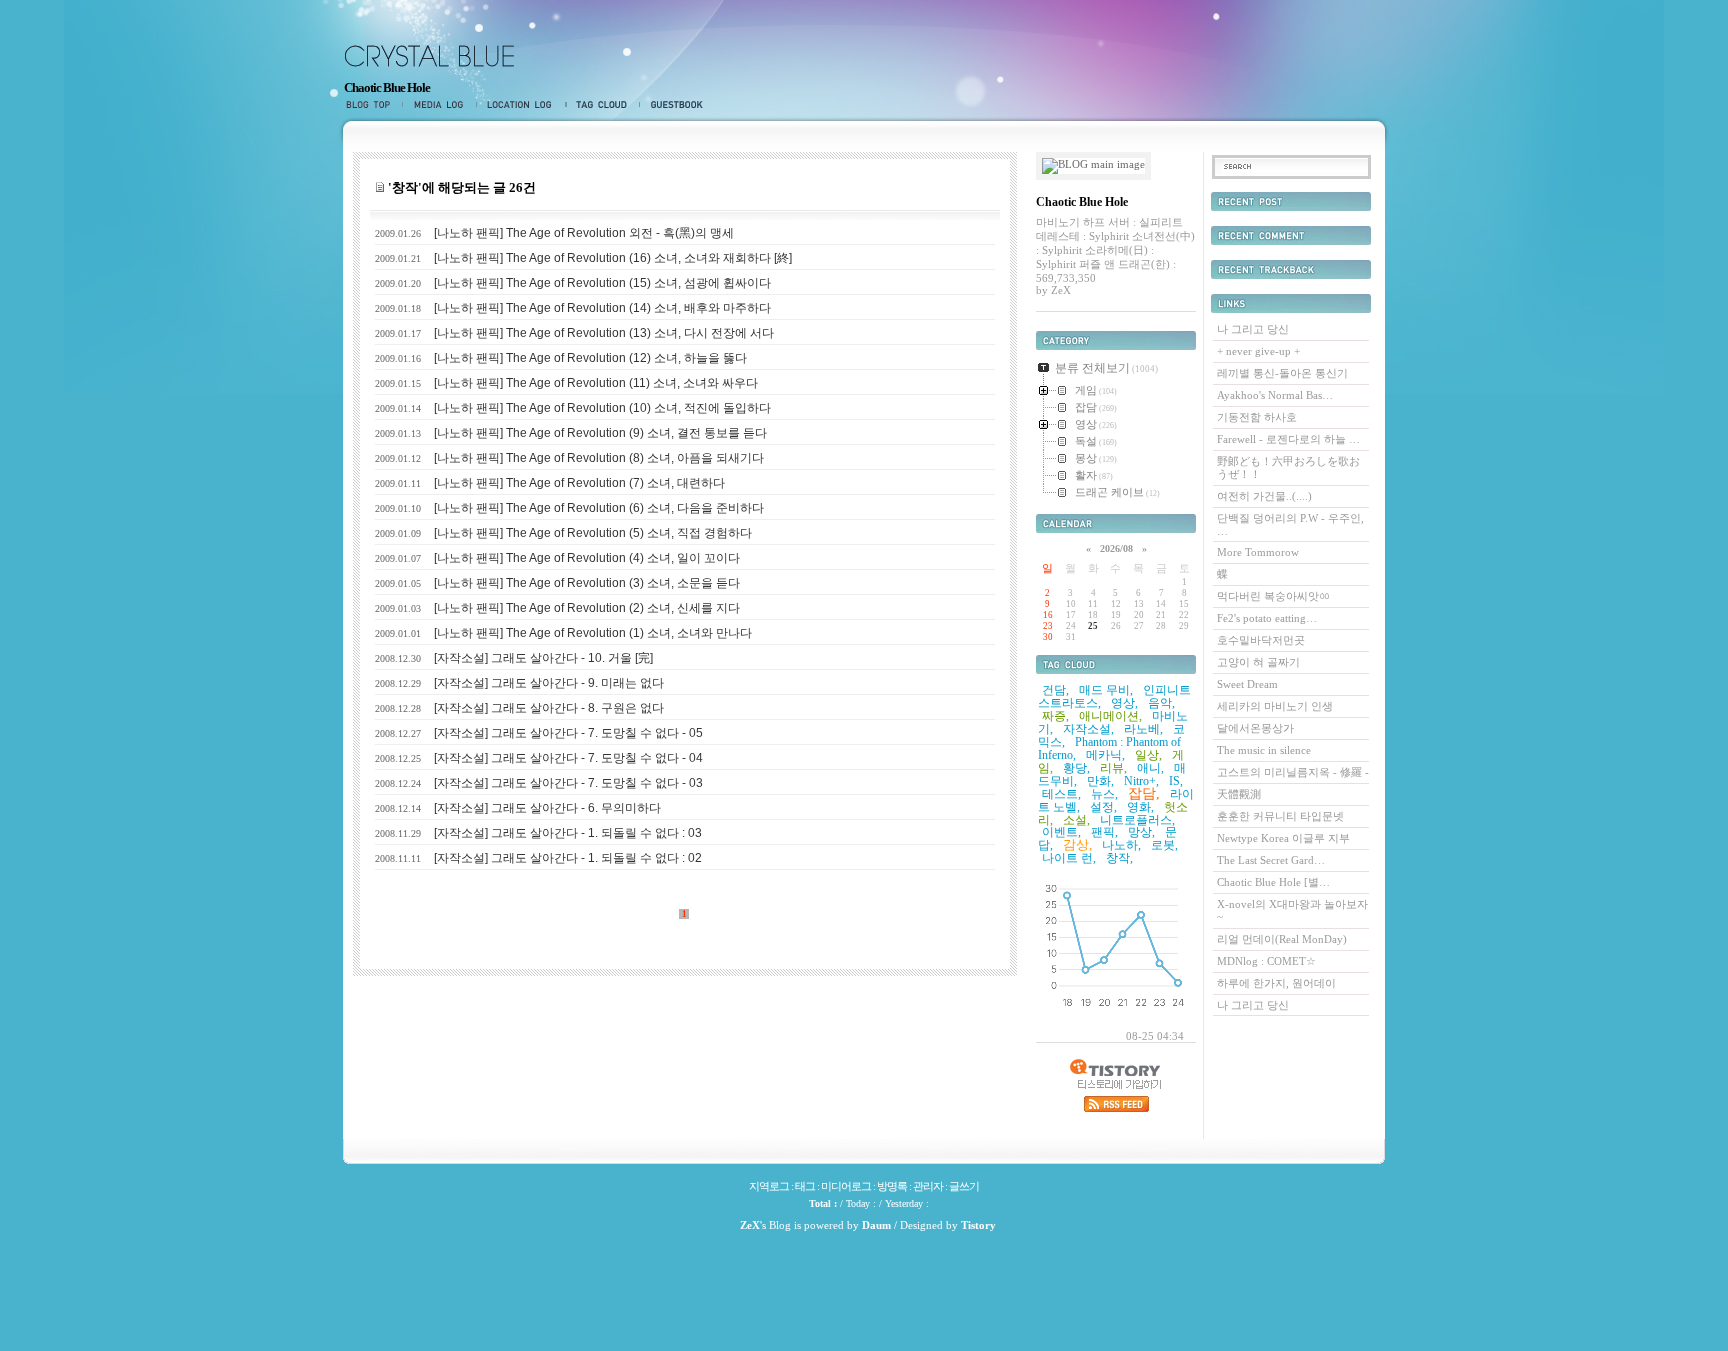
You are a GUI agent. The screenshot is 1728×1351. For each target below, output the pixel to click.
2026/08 (1116, 548)
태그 (602, 105)
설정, (1103, 807)
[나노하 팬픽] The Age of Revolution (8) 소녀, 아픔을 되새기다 (599, 458)
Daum (876, 1225)
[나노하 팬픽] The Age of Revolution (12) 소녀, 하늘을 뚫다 (590, 358)
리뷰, (1113, 768)
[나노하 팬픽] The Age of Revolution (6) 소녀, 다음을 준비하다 (599, 508)
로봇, (1164, 845)
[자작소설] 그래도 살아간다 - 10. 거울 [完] (543, 658)
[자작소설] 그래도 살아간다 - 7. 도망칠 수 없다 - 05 (568, 733)
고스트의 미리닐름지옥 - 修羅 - (1293, 772)
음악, (1161, 703)
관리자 (928, 1186)
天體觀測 (1239, 794)
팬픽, (1104, 832)
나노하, (1121, 845)
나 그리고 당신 (1253, 329)
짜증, (1055, 716)
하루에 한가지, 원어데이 (1276, 983)
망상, (1141, 832)
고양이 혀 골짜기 (1258, 662)
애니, (1150, 768)
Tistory (978, 1225)
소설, (1076, 820)
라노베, (1143, 729)
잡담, (1144, 793)
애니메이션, (1110, 716)
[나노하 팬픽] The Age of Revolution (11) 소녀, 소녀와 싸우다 (596, 383)
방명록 (673, 105)
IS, (1176, 781)
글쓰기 (964, 1186)
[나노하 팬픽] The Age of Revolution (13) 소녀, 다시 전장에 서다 (604, 333)
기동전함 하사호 (1257, 417)
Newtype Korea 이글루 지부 (1283, 838)
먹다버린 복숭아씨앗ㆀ (1273, 596)
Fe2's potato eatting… (1267, 618)
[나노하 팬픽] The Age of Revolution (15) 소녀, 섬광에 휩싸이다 (602, 283)
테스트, (1061, 794)
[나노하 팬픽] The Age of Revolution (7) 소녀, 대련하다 (579, 483)
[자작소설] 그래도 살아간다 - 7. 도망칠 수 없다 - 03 (568, 783)
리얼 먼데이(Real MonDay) (1282, 939)
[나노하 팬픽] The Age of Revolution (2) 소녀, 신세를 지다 (587, 608)
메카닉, (1105, 755)
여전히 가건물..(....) (1264, 496)
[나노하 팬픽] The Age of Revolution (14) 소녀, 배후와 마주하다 (602, 308)
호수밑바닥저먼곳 (1261, 640)
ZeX (750, 1225)
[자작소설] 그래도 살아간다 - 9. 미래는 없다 (549, 683)
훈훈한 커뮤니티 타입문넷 (1280, 816)
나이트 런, (1069, 858)
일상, (1148, 755)
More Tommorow (1258, 552)
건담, (1055, 690)
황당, (1076, 768)
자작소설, (1088, 729)
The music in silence (1264, 750)
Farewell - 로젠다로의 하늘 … (1288, 439)
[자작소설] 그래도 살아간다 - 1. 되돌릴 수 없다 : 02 (568, 858)
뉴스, (1104, 794)
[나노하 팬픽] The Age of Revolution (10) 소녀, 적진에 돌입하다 (602, 408)
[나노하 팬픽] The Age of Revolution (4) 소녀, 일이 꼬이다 (587, 558)
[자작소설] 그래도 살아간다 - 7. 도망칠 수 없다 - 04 (568, 758)
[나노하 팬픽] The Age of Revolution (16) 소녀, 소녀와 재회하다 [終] (613, 258)
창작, (1119, 858)
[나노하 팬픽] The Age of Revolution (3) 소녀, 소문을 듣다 (587, 583)
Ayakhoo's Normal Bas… (1275, 395)
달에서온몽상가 (1255, 728)
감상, (1077, 844)
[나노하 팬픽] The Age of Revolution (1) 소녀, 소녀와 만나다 (593, 633)
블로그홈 (372, 105)
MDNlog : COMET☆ (1266, 961)
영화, (1140, 807)
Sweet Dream (1247, 684)
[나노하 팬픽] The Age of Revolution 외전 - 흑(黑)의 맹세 (584, 233)
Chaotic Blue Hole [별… (1273, 882)
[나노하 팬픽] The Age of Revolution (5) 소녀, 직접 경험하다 (593, 533)
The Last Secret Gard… (1271, 860)
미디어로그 (439, 105)
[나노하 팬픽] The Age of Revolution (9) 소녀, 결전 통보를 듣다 (600, 433)
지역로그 (521, 105)
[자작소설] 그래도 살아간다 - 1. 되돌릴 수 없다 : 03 (568, 833)
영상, (1124, 703)
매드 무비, (1106, 690)
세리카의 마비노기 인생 (1275, 706)
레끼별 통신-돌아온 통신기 (1282, 373)
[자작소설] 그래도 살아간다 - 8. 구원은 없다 (549, 708)
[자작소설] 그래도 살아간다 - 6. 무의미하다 (547, 808)
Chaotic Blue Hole (387, 87)
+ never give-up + (1258, 351)
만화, (1100, 781)
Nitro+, (1141, 781)
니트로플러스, (1137, 820)
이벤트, (1061, 832)
